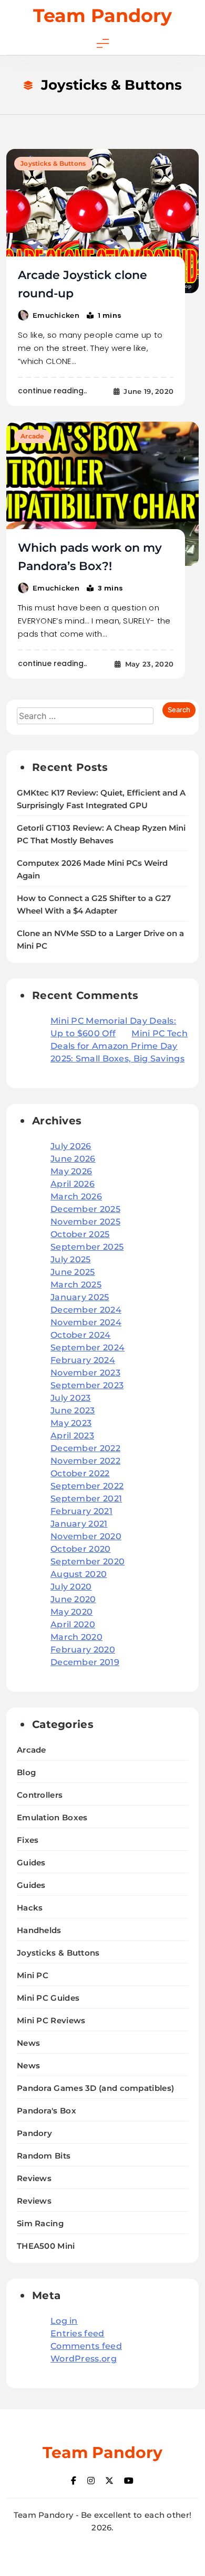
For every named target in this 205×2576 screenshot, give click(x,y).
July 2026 (71, 1146)
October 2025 (80, 1234)
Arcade (32, 436)
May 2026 (71, 1171)
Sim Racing (40, 2223)
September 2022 (87, 1486)
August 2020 (79, 1574)
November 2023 (85, 1373)
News (28, 2043)
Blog (26, 1772)
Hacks (30, 1908)
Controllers (40, 1795)
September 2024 (88, 1348)
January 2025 (80, 1297)
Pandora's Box (47, 2111)
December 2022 (85, 1448)
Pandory (34, 2133)
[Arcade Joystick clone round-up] (102, 221)
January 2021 (79, 1524)
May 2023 (71, 1423)
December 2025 (85, 1209)
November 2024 (86, 1322)
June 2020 (73, 1599)
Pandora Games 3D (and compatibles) (95, 2088)
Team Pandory (102, 15)
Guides (31, 1863)
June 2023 (73, 1410)
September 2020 (88, 1561)
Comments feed (86, 2346)
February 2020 (83, 1650)
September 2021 (86, 1499)
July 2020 (71, 1587)
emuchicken (56, 315)
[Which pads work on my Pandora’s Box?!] (102, 494)
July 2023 (71, 1398)
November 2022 (85, 1461)
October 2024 (81, 1335)
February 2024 (83, 1360)
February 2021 (81, 1511)
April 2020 (73, 1624)
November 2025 (85, 1222)
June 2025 (73, 1272)
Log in (64, 2321)
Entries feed (78, 2333)
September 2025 (87, 1247)
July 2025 (71, 1259)
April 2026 (73, 1184)
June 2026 (73, 1159)
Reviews (34, 2178)
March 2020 (76, 1637)
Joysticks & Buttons (53, 163)
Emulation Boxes (52, 1817)
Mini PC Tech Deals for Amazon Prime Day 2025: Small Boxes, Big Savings (119, 1046)
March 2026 (76, 1196)
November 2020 (86, 1536)
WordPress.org (84, 2359)
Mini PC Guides (48, 1998)
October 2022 (80, 1473)
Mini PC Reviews (51, 2020)
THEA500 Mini (46, 2246)
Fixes (28, 1840)
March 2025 (76, 1285)
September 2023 (87, 1385)
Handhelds (39, 1930)
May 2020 (71, 1612)
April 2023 (72, 1436)
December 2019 (85, 1662)
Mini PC (33, 1975)
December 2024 (86, 1310)
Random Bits (44, 2156)
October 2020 (81, 1549)
